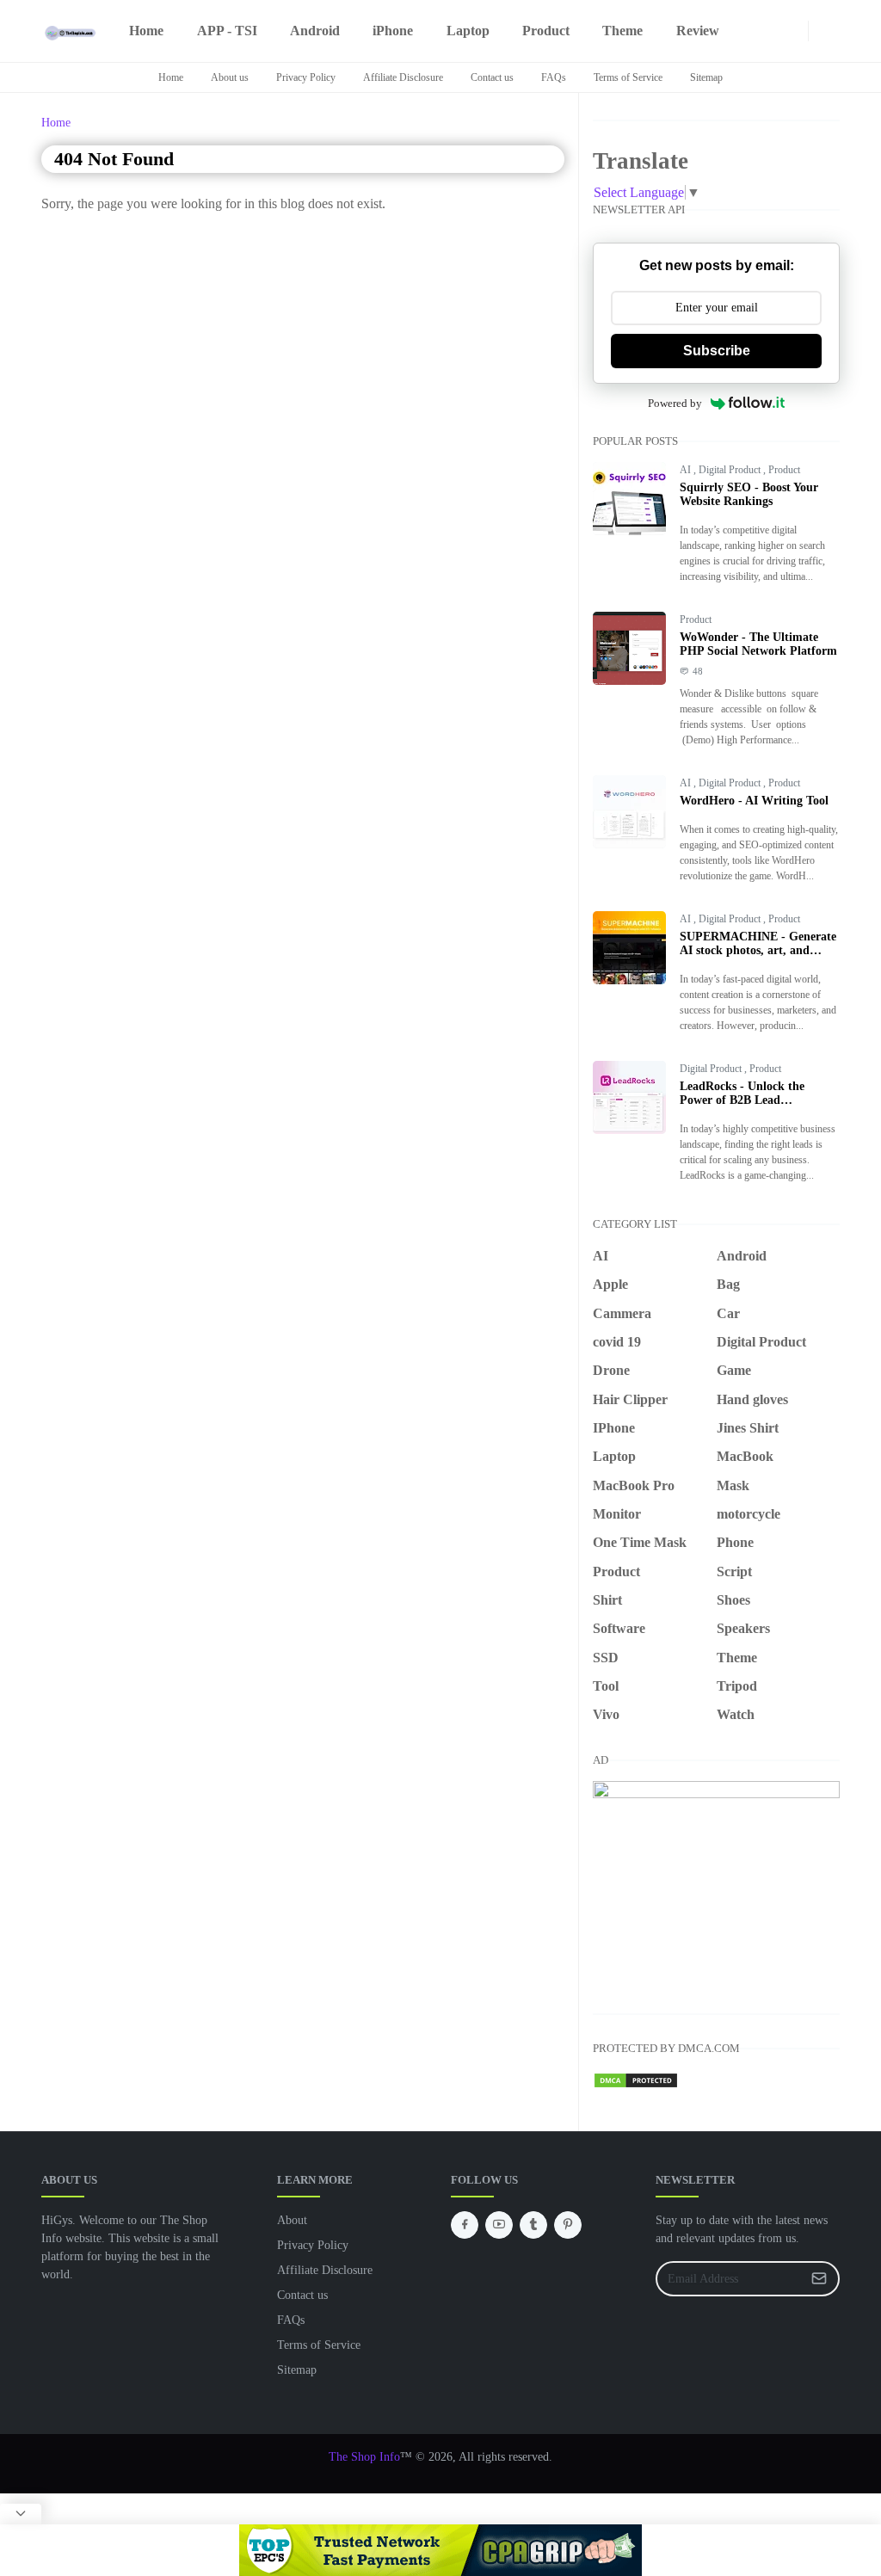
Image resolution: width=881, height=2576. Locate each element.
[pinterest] (770, 31)
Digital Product (731, 470)
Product (784, 470)
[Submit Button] (819, 2279)
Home (171, 77)
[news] (784, 31)
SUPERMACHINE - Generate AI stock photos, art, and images (758, 950)
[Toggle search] (833, 31)
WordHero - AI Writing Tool (754, 801)
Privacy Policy (306, 77)
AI (687, 470)
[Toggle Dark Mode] (819, 31)
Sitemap (706, 77)
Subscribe (717, 351)
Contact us (492, 77)
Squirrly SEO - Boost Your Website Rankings (749, 494)
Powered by (675, 403)
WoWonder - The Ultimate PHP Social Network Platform (758, 644)
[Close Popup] (21, 2514)
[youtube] (756, 31)
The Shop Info (364, 2457)
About (292, 2220)
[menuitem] (146, 31)
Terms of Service (628, 77)
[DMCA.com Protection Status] (636, 2079)
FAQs (554, 77)
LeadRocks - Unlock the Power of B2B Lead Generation (742, 1100)
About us (230, 77)
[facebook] (742, 31)
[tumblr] (533, 2225)
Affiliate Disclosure (403, 77)
